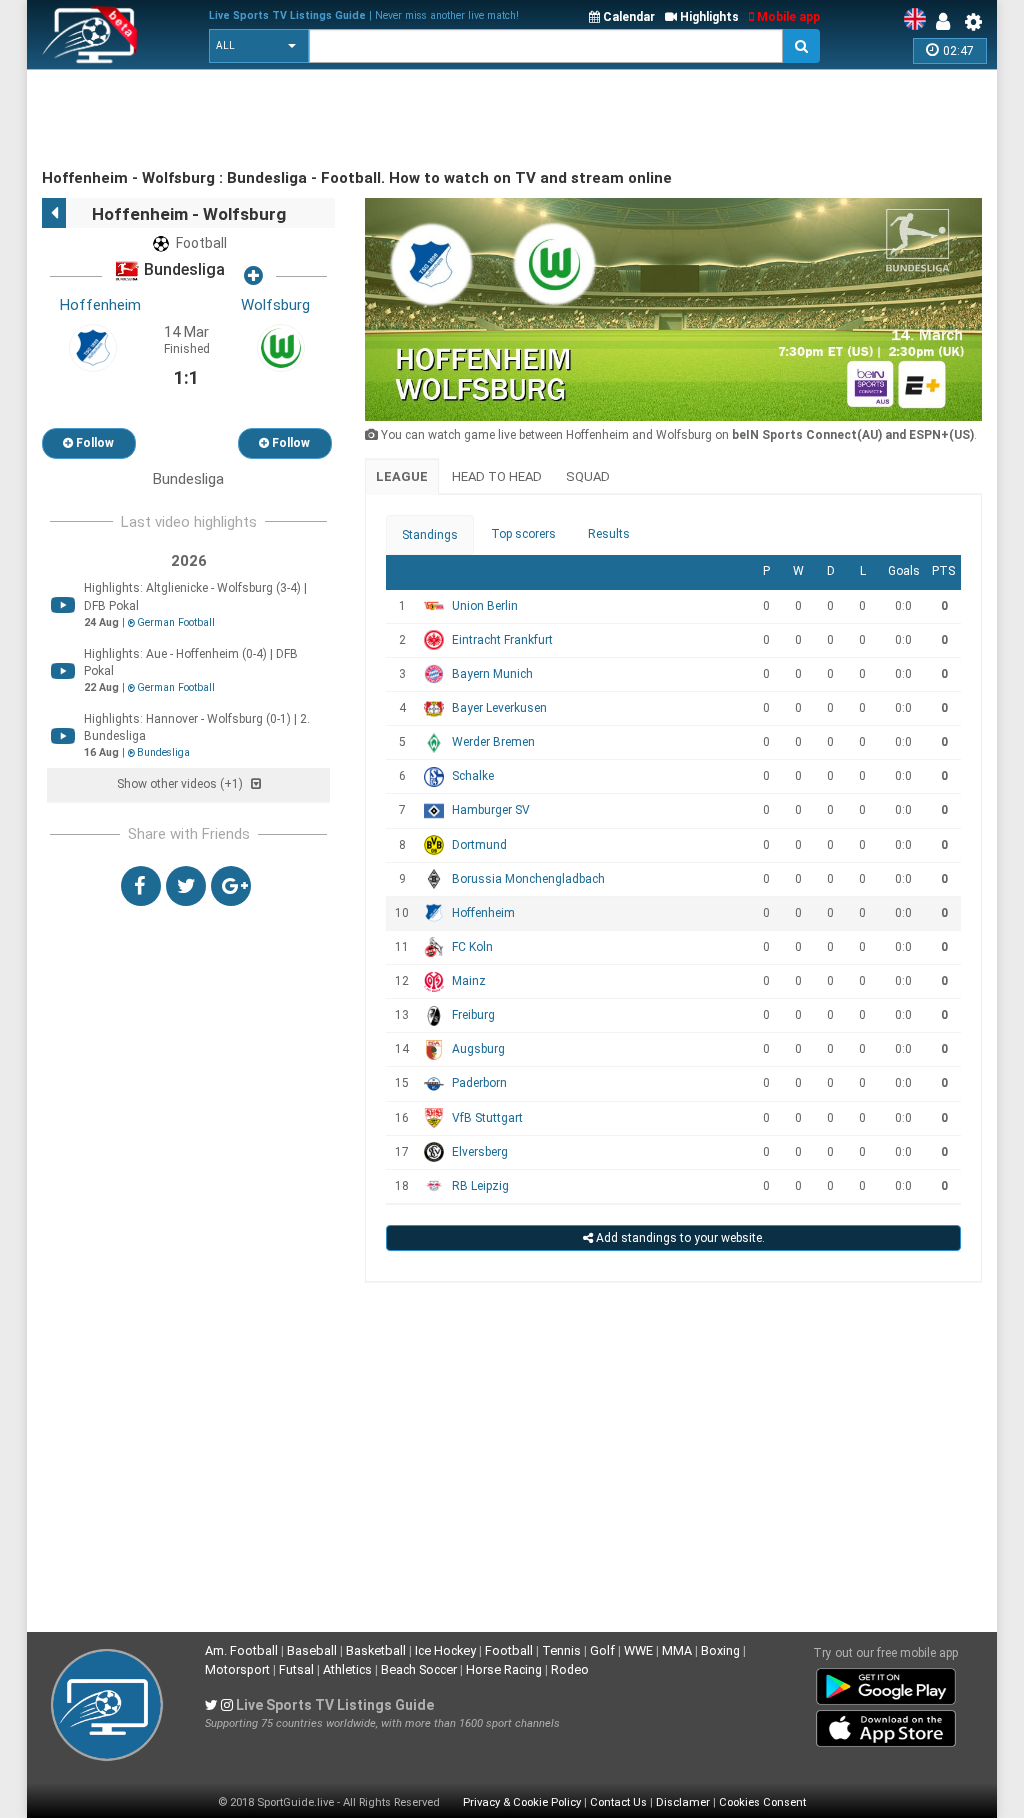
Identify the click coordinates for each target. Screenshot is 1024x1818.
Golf (602, 1650)
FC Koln (472, 947)
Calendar (627, 17)
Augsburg (478, 1049)
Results (609, 534)
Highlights (708, 17)
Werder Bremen (493, 742)
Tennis (561, 1650)
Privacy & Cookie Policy (522, 1802)
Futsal (296, 1669)
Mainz (469, 981)
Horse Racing (504, 1669)
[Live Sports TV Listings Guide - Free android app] (886, 1683)
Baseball (312, 1650)
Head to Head (497, 476)
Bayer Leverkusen (499, 708)
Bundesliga (182, 270)
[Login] (948, 22)
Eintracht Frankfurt (502, 640)
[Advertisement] (406, 120)
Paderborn (479, 1083)
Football (509, 1650)
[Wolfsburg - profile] (281, 347)
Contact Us (618, 1802)
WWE (638, 1650)
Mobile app (787, 17)
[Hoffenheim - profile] (93, 347)
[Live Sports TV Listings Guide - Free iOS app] (886, 1725)
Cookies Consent (762, 1802)
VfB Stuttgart (487, 1118)
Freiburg (473, 1015)
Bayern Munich (492, 674)
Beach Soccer (419, 1669)
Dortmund (479, 845)
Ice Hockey (445, 1650)
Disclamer (683, 1802)
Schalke (473, 776)
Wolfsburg (275, 305)
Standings (430, 535)
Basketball (376, 1650)
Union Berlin (485, 606)
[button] (259, 46)
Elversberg (480, 1152)
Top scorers (523, 534)
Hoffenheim (100, 305)
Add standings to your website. (679, 1238)
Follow (93, 443)
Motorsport (237, 1669)
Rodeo (570, 1669)
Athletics (347, 1669)
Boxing (720, 1650)
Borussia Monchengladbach (528, 879)
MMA (677, 1650)
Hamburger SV (491, 810)
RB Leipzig (480, 1186)
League (402, 476)
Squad (588, 476)
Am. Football (241, 1650)
